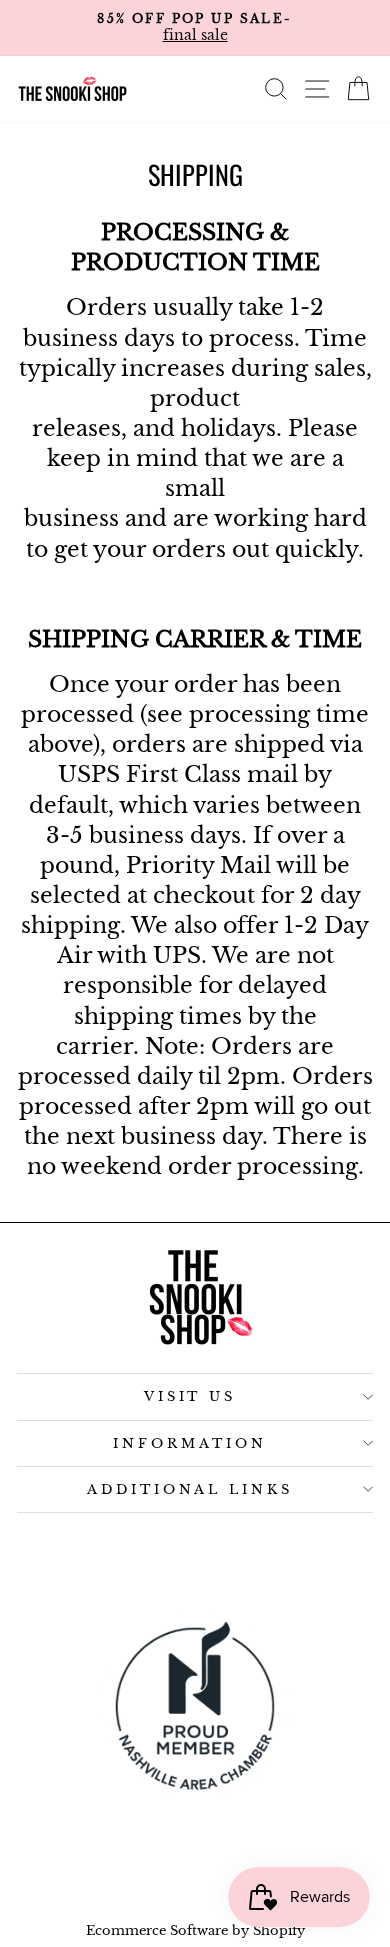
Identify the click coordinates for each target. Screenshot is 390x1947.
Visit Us (190, 1396)
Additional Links (190, 1489)
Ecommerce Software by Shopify (195, 1930)
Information (190, 1443)
